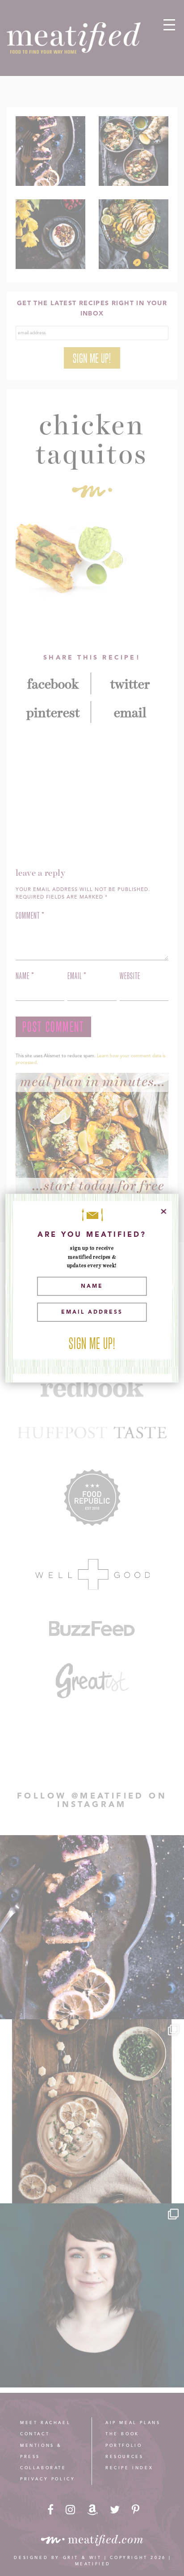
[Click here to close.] (164, 1211)
